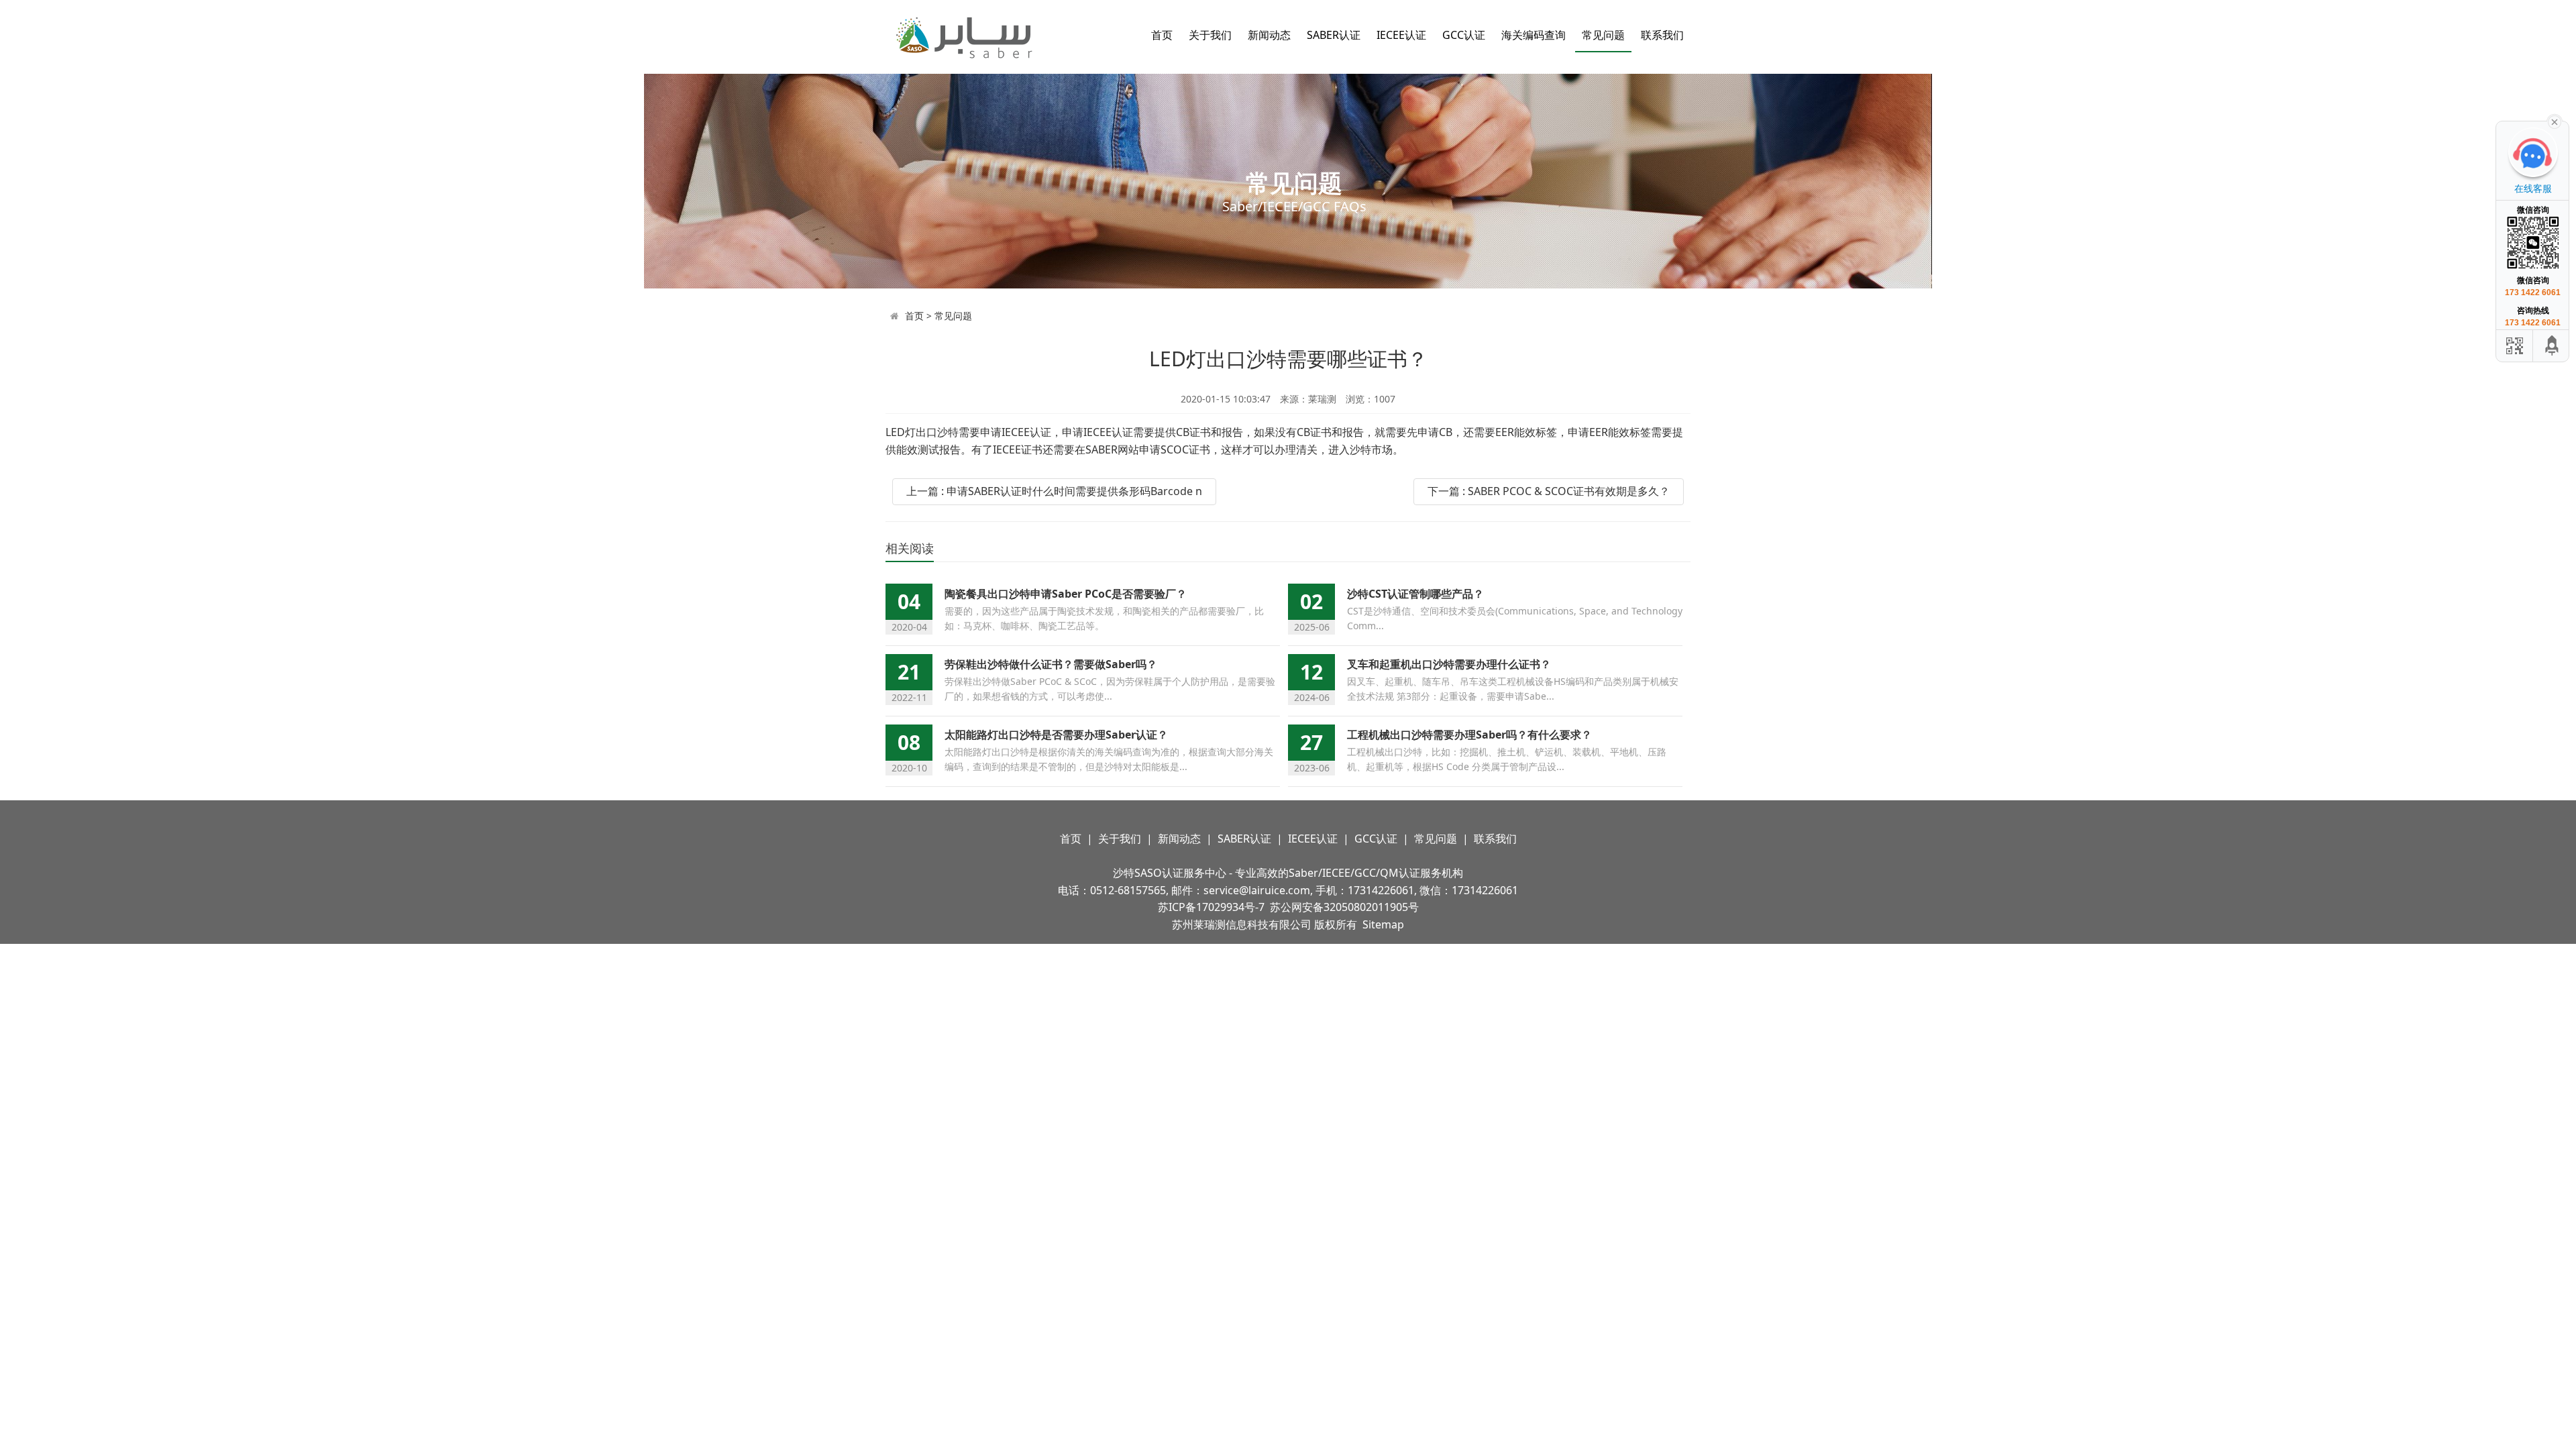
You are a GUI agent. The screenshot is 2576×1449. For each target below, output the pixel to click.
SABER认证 (1334, 35)
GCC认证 (1464, 35)
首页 (1162, 35)
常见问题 (1603, 35)
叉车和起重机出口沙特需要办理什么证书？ (1449, 664)
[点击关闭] (2555, 121)
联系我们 (1662, 35)
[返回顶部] (2553, 346)
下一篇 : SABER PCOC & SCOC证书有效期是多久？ (1549, 491)
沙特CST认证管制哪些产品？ (1415, 594)
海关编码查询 (1534, 35)
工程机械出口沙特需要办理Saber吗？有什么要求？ (1469, 735)
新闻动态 (1269, 35)
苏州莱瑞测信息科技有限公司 (1242, 924)
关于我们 (1210, 35)
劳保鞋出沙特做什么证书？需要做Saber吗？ (1051, 664)
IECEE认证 (1401, 35)
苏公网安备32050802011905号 (1344, 907)
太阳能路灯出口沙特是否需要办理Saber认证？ (1056, 735)
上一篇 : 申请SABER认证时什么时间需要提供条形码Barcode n (1054, 491)
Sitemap (1383, 924)
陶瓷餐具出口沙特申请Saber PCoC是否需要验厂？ (1066, 594)
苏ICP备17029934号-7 (1211, 907)
